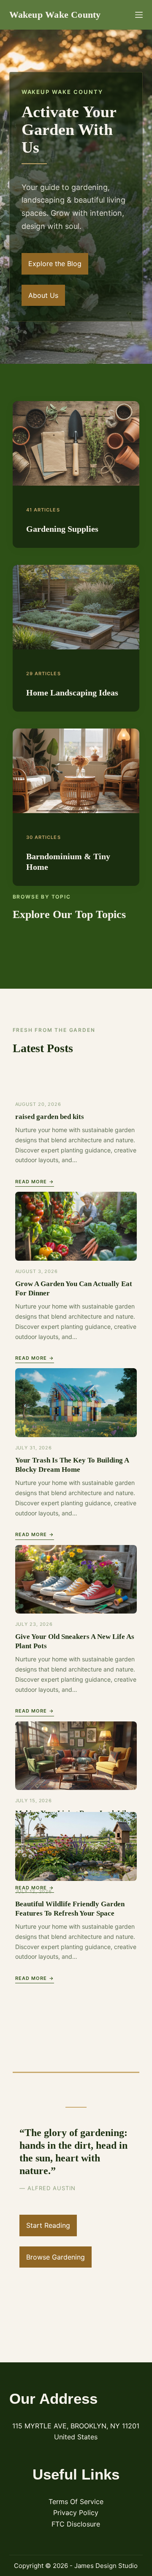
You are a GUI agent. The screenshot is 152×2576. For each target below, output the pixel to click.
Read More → (35, 1182)
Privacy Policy (76, 2513)
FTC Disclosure (76, 2524)
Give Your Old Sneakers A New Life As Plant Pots (75, 1641)
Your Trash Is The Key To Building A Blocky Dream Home (72, 1465)
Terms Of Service (76, 2502)
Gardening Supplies (62, 529)
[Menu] (139, 15)
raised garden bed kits (50, 1117)
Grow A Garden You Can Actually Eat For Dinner (74, 1288)
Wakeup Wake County (55, 15)
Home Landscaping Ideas (72, 693)
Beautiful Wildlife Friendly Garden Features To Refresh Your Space (70, 1909)
